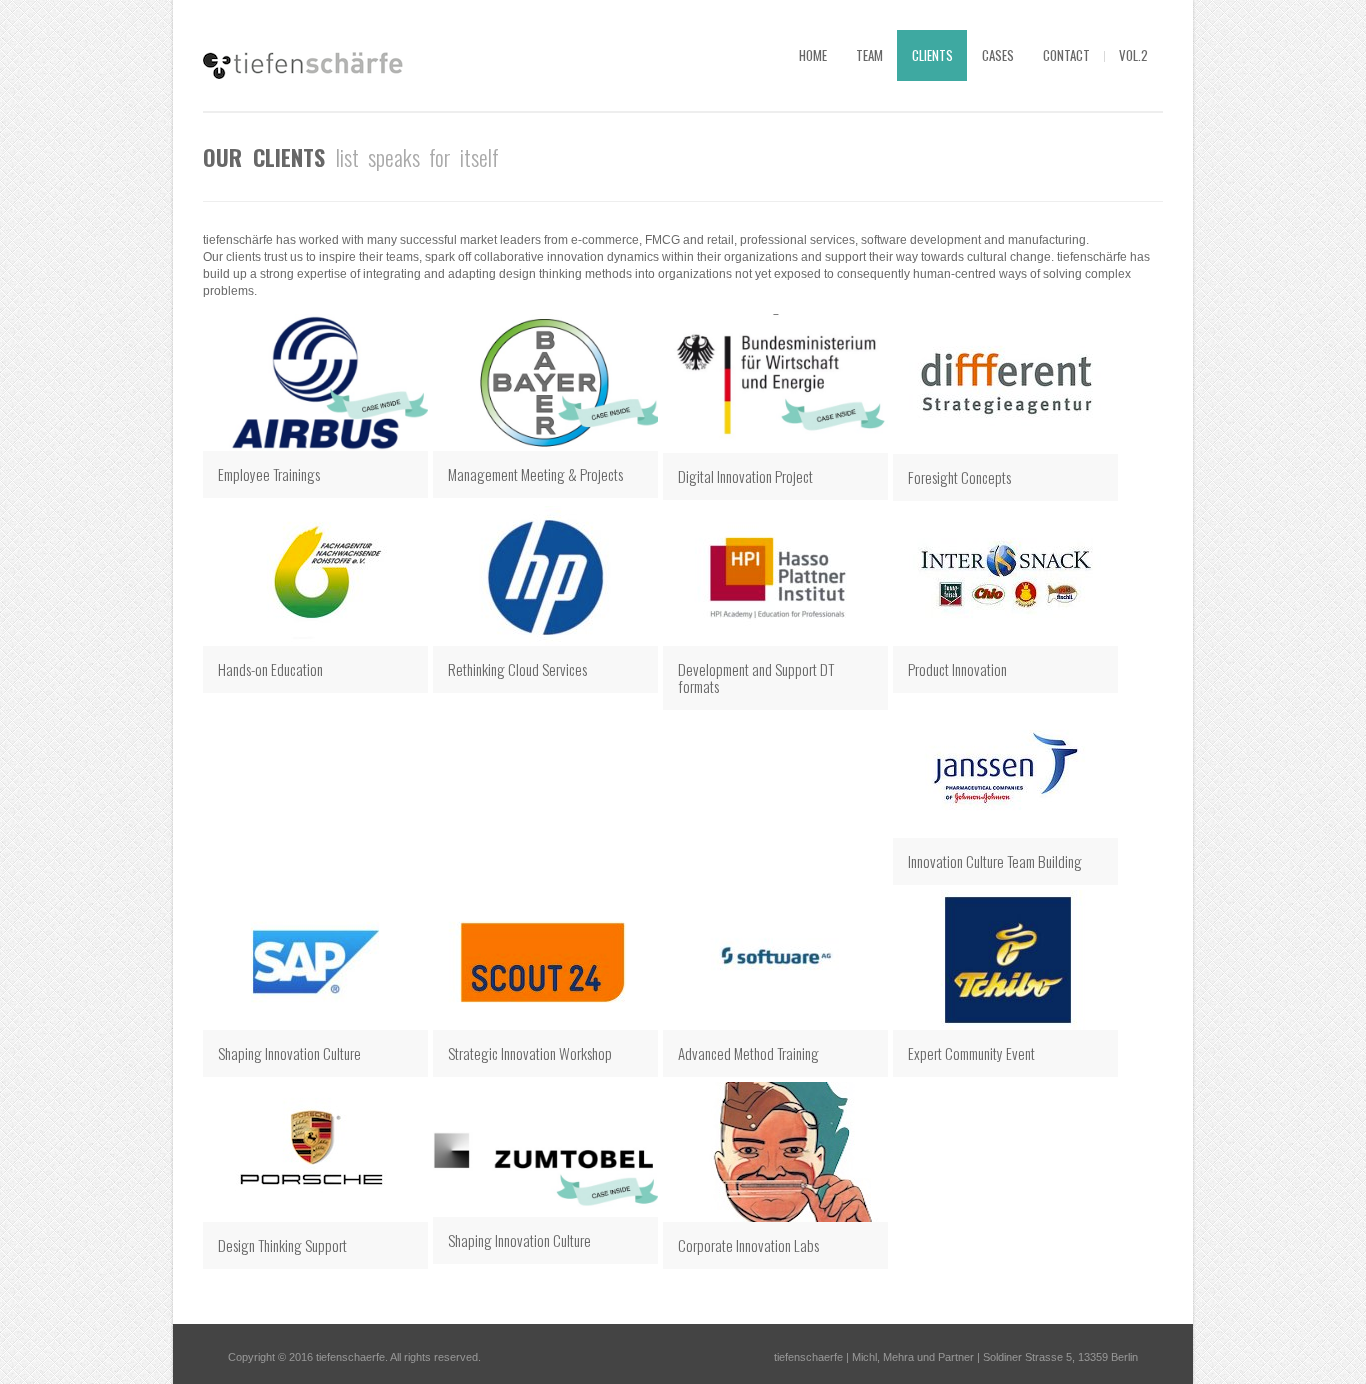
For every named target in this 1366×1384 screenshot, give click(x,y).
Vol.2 (1133, 55)
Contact (1066, 55)
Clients (932, 55)
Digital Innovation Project (745, 476)
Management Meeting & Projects (535, 474)
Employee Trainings (269, 474)
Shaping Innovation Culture (519, 1240)
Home (813, 55)
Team (869, 55)
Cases (998, 55)
